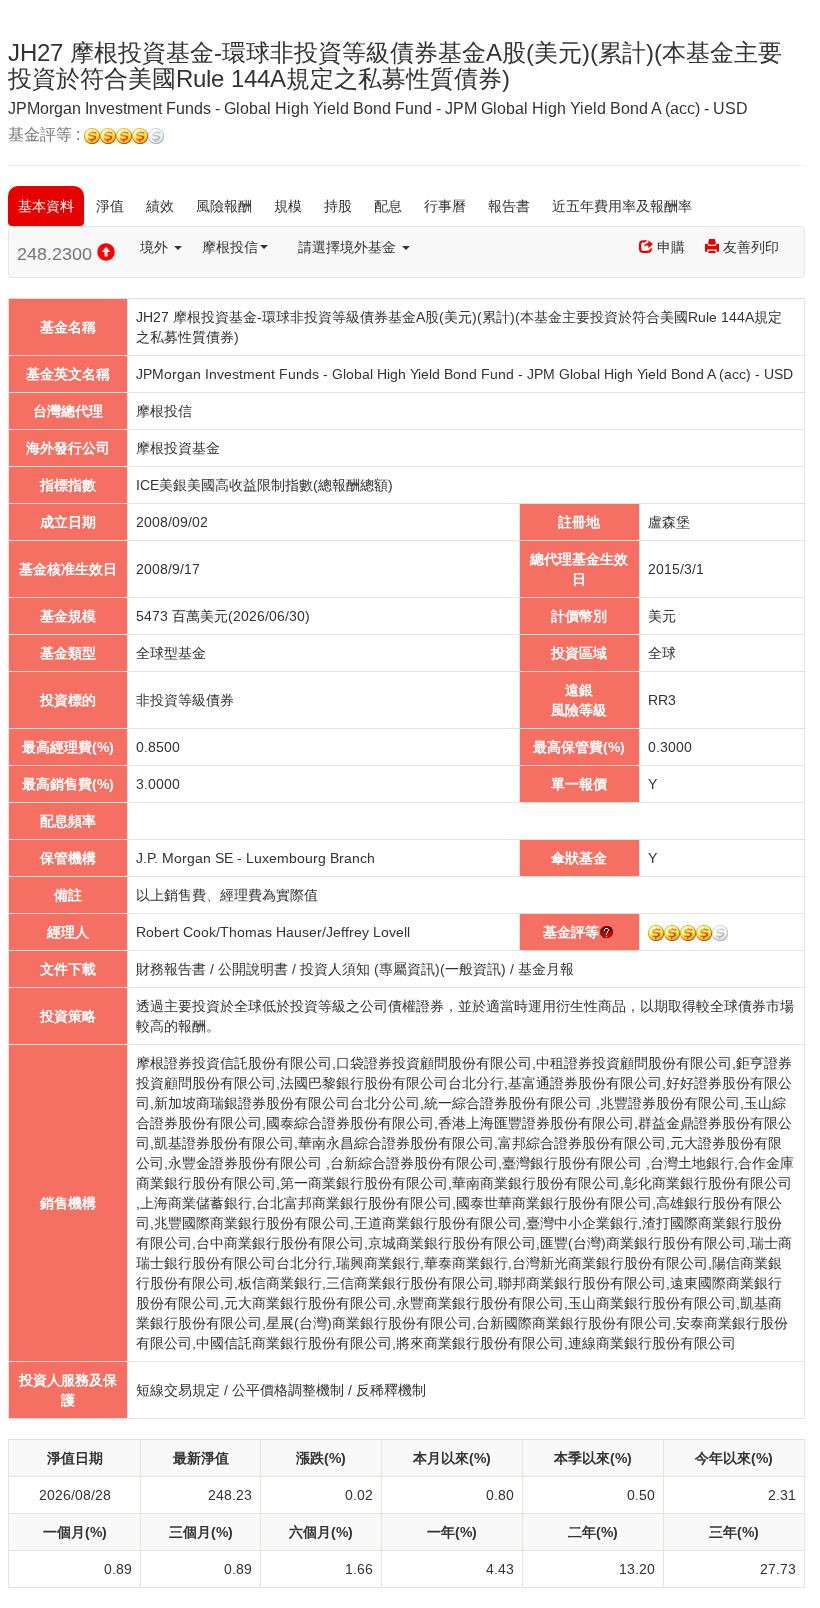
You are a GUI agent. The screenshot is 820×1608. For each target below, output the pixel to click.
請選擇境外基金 (349, 247)
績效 (160, 206)
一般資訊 (473, 969)
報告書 (509, 206)
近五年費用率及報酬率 (622, 206)
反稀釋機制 (391, 1390)
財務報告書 (171, 969)
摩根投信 (230, 247)
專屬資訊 (407, 969)
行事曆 (445, 206)
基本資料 (46, 206)
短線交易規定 (178, 1390)
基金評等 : (46, 135)
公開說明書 (253, 969)
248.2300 (57, 254)
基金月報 (546, 969)
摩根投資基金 (178, 448)
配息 (388, 206)
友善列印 (749, 247)
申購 (669, 247)
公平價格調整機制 (288, 1390)
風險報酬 (224, 206)
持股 (338, 206)
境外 (156, 247)
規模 (288, 206)
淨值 (110, 206)
